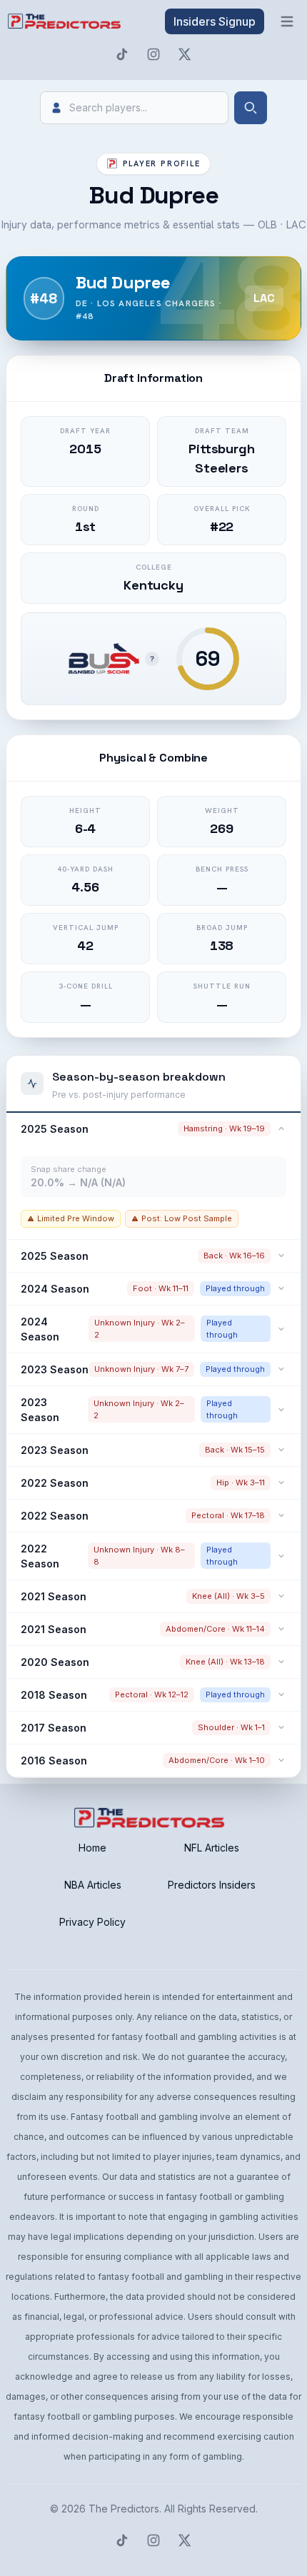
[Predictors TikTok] (122, 54)
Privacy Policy (92, 1922)
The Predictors (124, 2509)
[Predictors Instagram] (153, 54)
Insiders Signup (215, 21)
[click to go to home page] (66, 21)
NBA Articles (93, 1885)
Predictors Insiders (212, 1885)
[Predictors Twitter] (185, 54)
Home (92, 1848)
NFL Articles (212, 1848)
